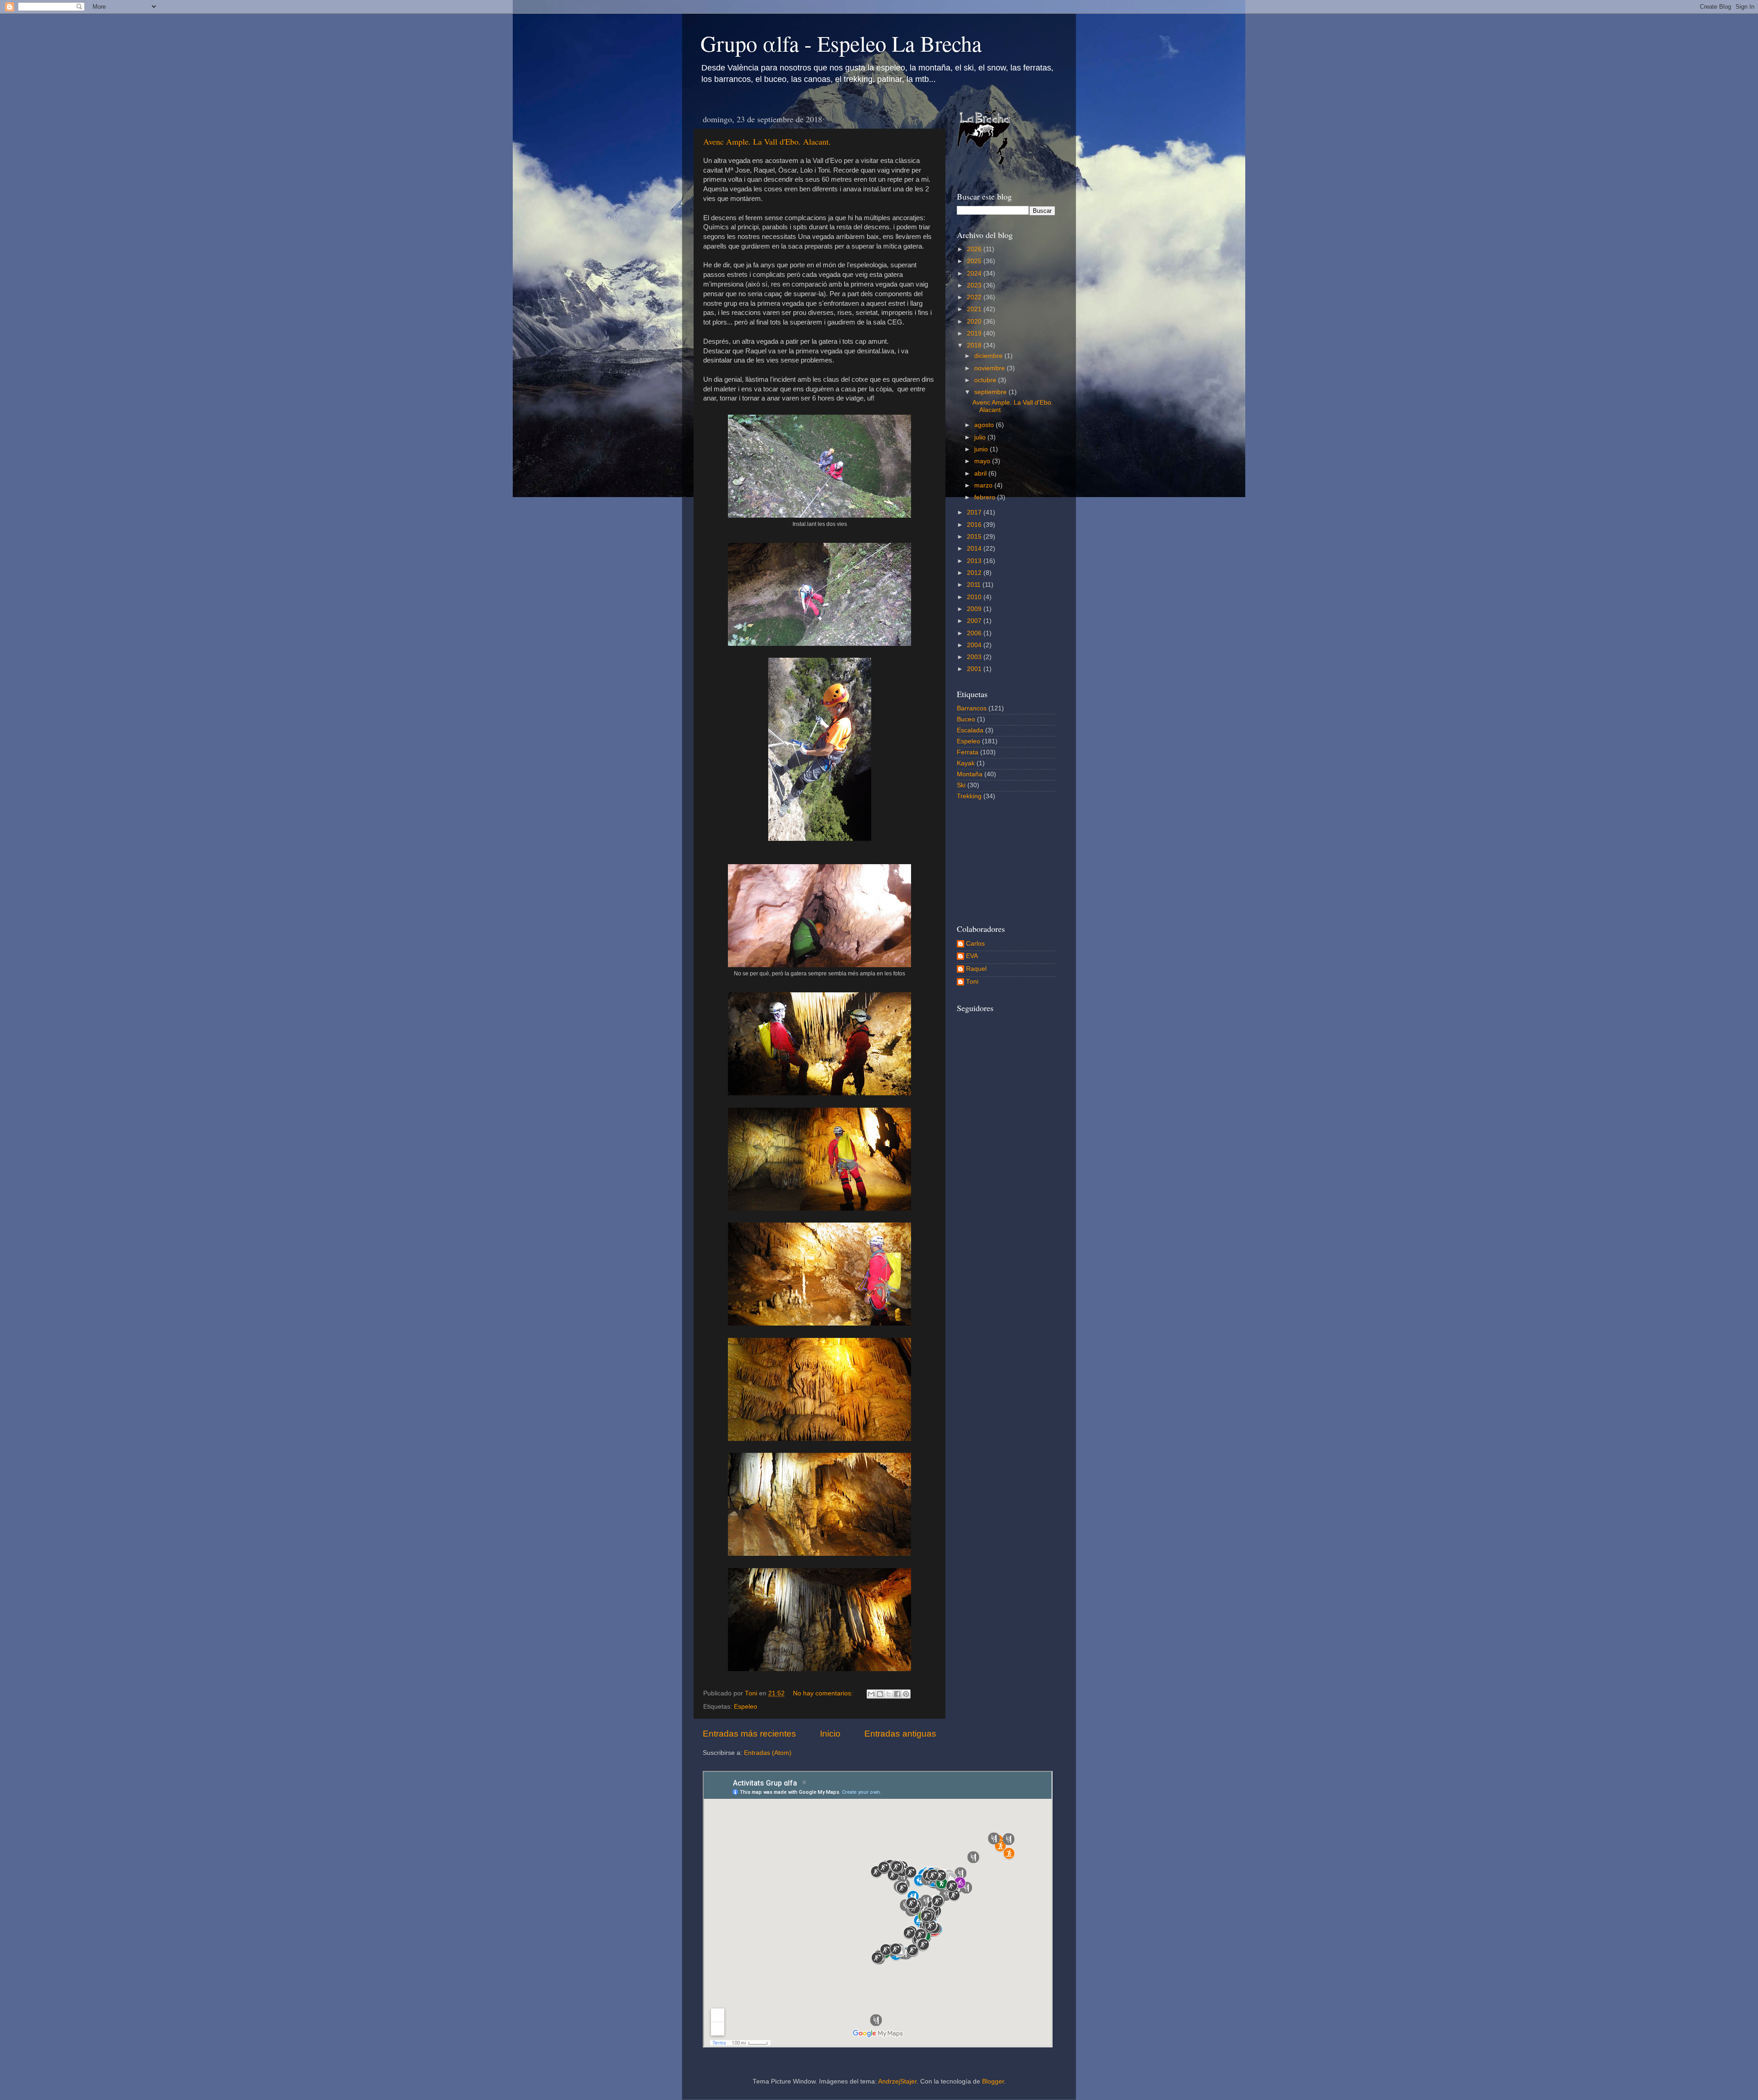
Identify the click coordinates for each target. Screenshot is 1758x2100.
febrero (986, 497)
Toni (972, 982)
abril (981, 474)
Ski (961, 785)
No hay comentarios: (824, 1693)
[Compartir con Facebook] (897, 1694)
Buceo (966, 719)
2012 (975, 573)
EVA (972, 956)
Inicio (830, 1734)
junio (982, 449)
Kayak (966, 763)
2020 (975, 322)
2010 (975, 597)
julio (981, 437)
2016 (975, 525)
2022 (975, 297)
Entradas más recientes (749, 1734)
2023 (975, 285)
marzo (984, 485)
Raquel (976, 969)
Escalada (970, 730)
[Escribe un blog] (880, 1694)
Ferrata (968, 752)
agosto (985, 425)
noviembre (990, 368)
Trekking (969, 796)
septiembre (991, 392)
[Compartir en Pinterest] (906, 1694)
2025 (975, 261)
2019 (975, 333)
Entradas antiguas (900, 1734)
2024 (975, 273)
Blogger (993, 2081)
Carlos (975, 944)
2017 (975, 512)
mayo (983, 461)
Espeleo (746, 1707)
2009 (975, 609)
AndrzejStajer (897, 2081)
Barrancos (972, 708)
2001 (975, 669)
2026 (975, 249)
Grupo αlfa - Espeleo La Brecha (841, 43)
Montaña (970, 774)
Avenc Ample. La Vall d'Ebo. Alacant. (767, 141)
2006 (975, 633)
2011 (975, 585)
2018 (975, 345)
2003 (975, 657)
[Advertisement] (1003, 861)
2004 (975, 645)
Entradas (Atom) (768, 1753)
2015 (975, 537)
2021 (975, 309)
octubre (986, 380)
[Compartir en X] (889, 1694)
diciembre (989, 356)
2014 (975, 549)
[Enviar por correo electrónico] (871, 1694)
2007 (975, 621)
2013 (975, 561)
